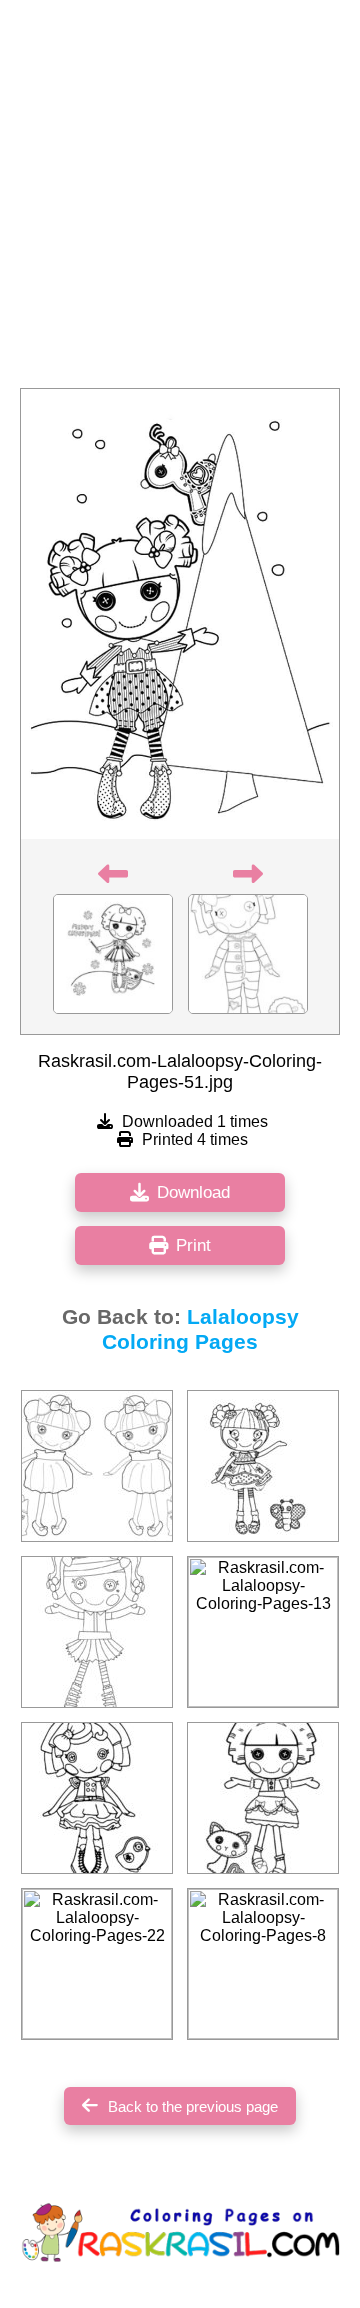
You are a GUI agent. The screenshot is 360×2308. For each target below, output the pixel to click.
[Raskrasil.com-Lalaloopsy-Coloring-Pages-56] (97, 1466)
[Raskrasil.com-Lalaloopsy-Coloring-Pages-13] (263, 1632)
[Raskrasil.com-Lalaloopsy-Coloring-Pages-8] (263, 1964)
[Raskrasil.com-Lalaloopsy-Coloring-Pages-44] (263, 1466)
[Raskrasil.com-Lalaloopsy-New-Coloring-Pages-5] (97, 1632)
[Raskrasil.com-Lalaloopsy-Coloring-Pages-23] (97, 1798)
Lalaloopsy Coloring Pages (200, 1329)
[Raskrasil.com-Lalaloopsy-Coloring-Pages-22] (97, 1964)
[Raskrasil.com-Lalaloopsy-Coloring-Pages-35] (263, 1798)
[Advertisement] (180, 200)
